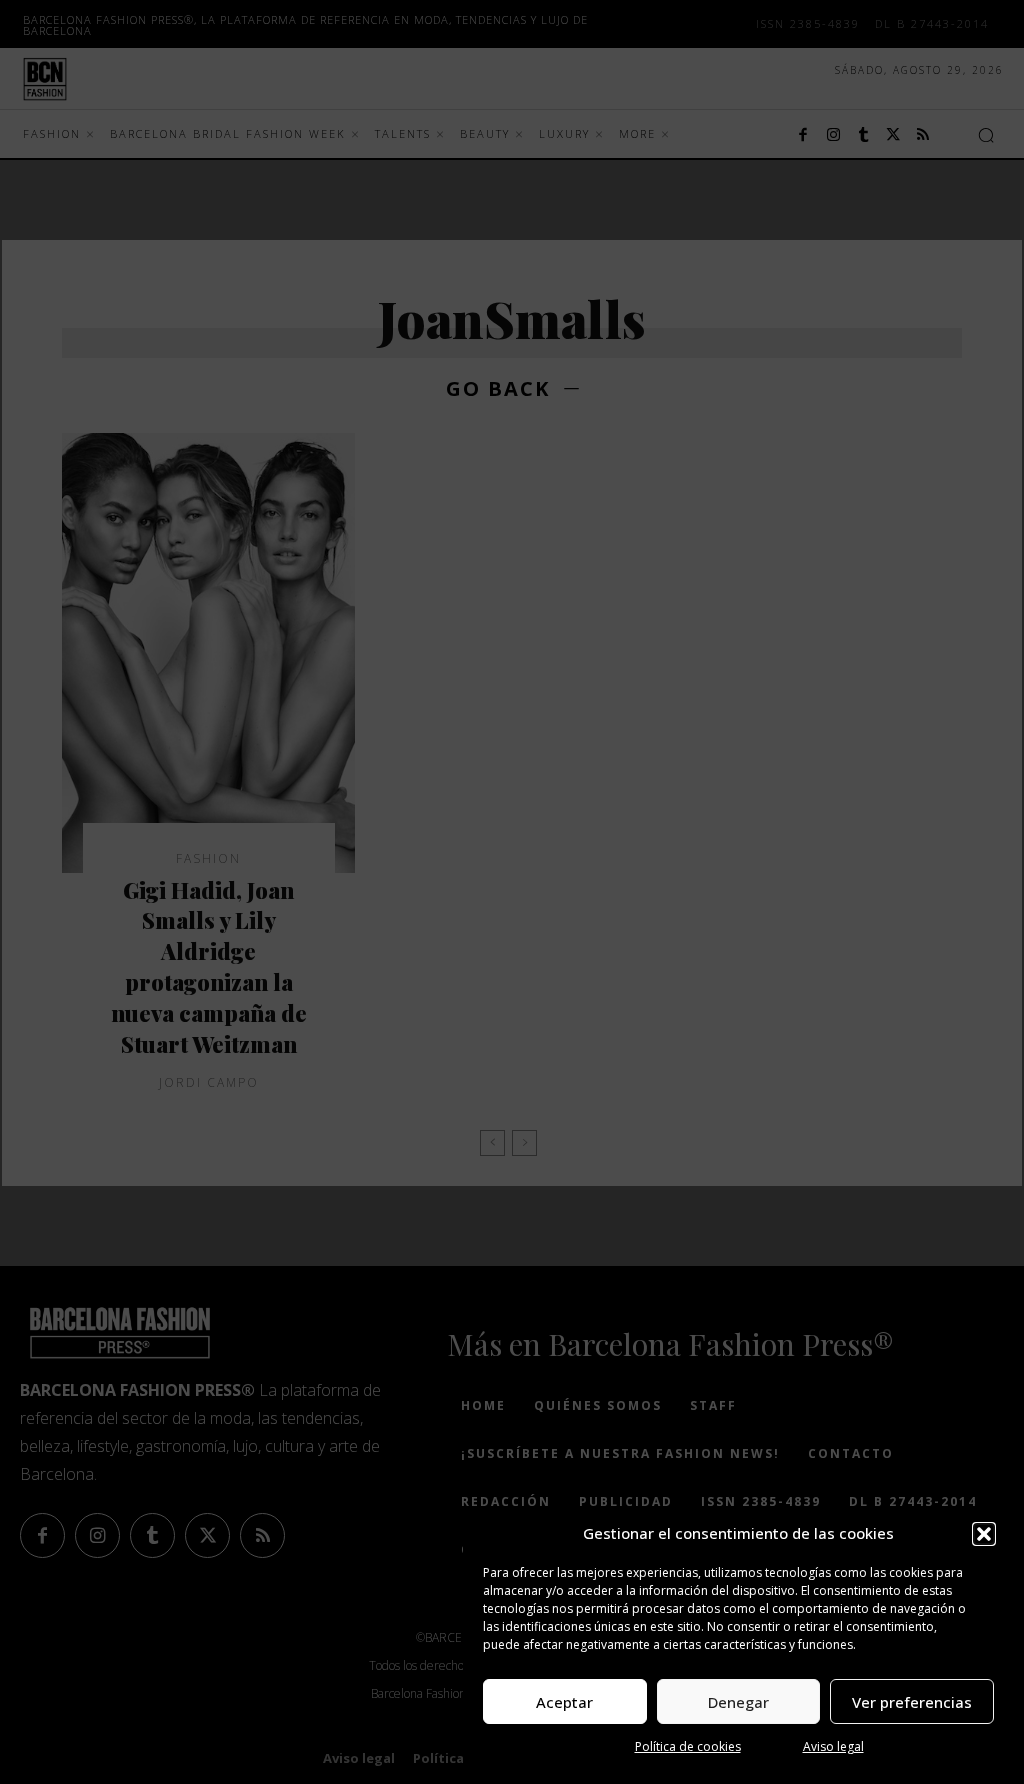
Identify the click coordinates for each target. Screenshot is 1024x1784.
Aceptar (564, 1702)
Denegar (738, 1702)
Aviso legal (833, 1746)
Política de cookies (688, 1746)
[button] (984, 1534)
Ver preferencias (912, 1702)
